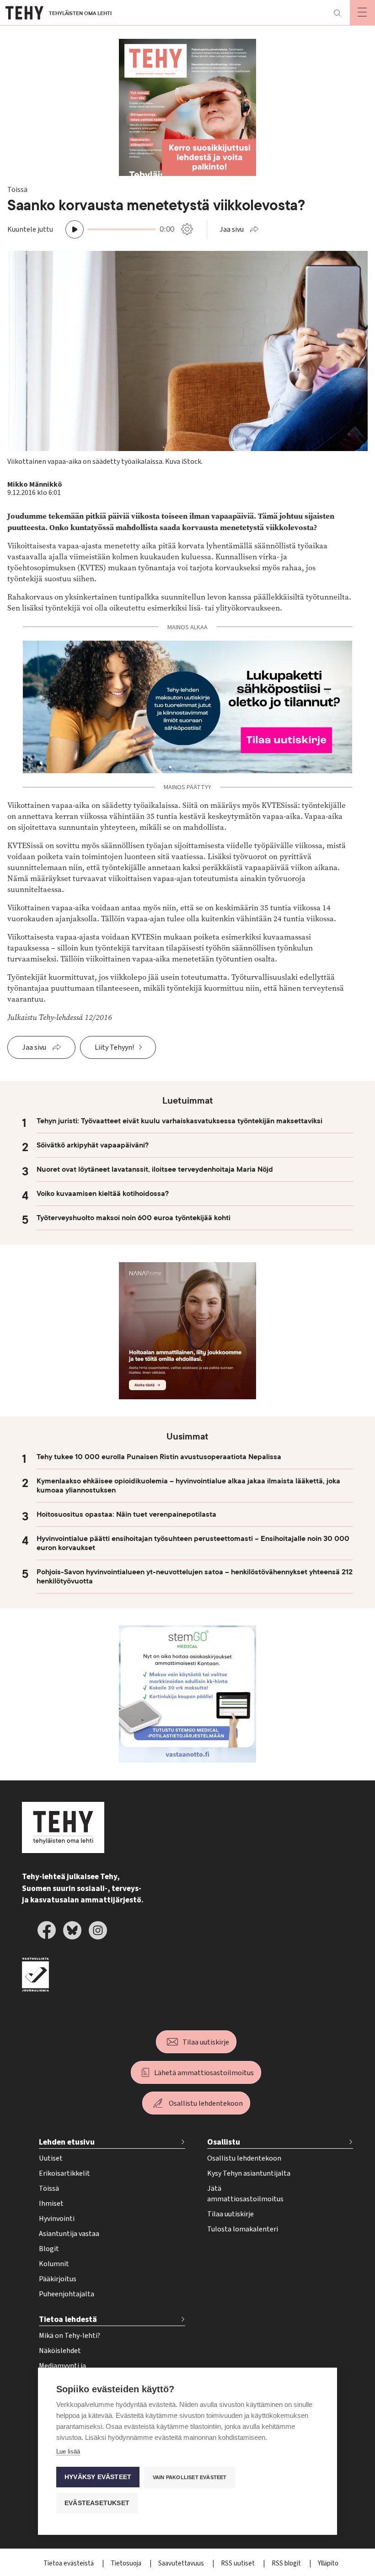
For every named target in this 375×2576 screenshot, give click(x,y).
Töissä (49, 2188)
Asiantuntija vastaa (69, 2234)
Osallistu (224, 2142)
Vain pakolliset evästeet (190, 2477)
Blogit (49, 2249)
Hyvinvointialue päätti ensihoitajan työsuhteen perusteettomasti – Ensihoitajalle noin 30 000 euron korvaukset (193, 1543)
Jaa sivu (232, 229)
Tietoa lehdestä (68, 2319)
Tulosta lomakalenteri (243, 2229)
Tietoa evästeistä (69, 2563)
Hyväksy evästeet (98, 2477)
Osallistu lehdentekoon (206, 2103)
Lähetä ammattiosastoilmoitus (204, 2073)
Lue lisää (68, 2451)
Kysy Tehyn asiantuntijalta (249, 2173)
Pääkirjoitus (58, 2279)
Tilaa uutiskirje (206, 2042)
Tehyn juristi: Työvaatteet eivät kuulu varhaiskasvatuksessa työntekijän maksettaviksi (179, 1121)
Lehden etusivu (67, 2142)
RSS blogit (287, 2563)
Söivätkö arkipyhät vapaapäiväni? (93, 1145)
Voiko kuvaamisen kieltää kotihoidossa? (103, 1194)
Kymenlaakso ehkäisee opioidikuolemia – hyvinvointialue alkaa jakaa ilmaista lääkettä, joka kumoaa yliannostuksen (188, 1486)
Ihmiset (51, 2204)
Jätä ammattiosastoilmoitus (245, 2194)
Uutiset (51, 2158)
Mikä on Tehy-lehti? (70, 2336)
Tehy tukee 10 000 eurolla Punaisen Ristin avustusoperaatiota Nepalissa (159, 1457)
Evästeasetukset (97, 2503)
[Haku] (337, 13)
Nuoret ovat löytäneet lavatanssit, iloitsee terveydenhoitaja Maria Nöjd (155, 1169)
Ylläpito (328, 2563)
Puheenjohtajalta (67, 2294)
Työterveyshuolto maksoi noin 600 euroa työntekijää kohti (134, 1218)
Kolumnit (54, 2264)
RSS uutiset (238, 2563)
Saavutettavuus (182, 2563)
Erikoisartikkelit (64, 2173)
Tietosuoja (127, 2563)
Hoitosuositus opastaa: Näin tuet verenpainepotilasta (126, 1514)
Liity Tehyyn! (114, 1047)
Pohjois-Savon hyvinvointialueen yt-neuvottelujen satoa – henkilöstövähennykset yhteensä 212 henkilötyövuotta (195, 1577)
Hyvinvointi (57, 2219)
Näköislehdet (60, 2351)
